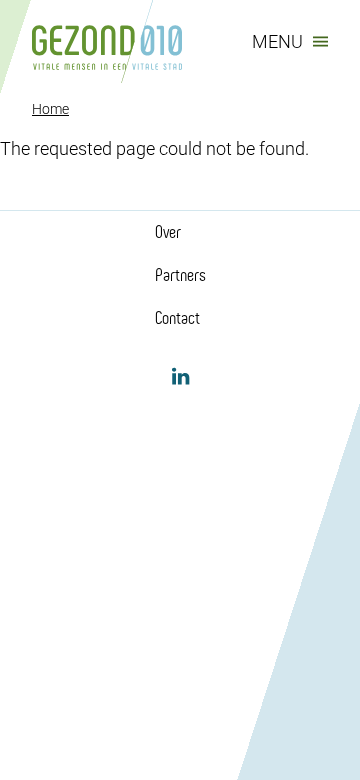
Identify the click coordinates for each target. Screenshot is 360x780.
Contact (177, 318)
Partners (180, 275)
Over (168, 232)
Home (50, 109)
